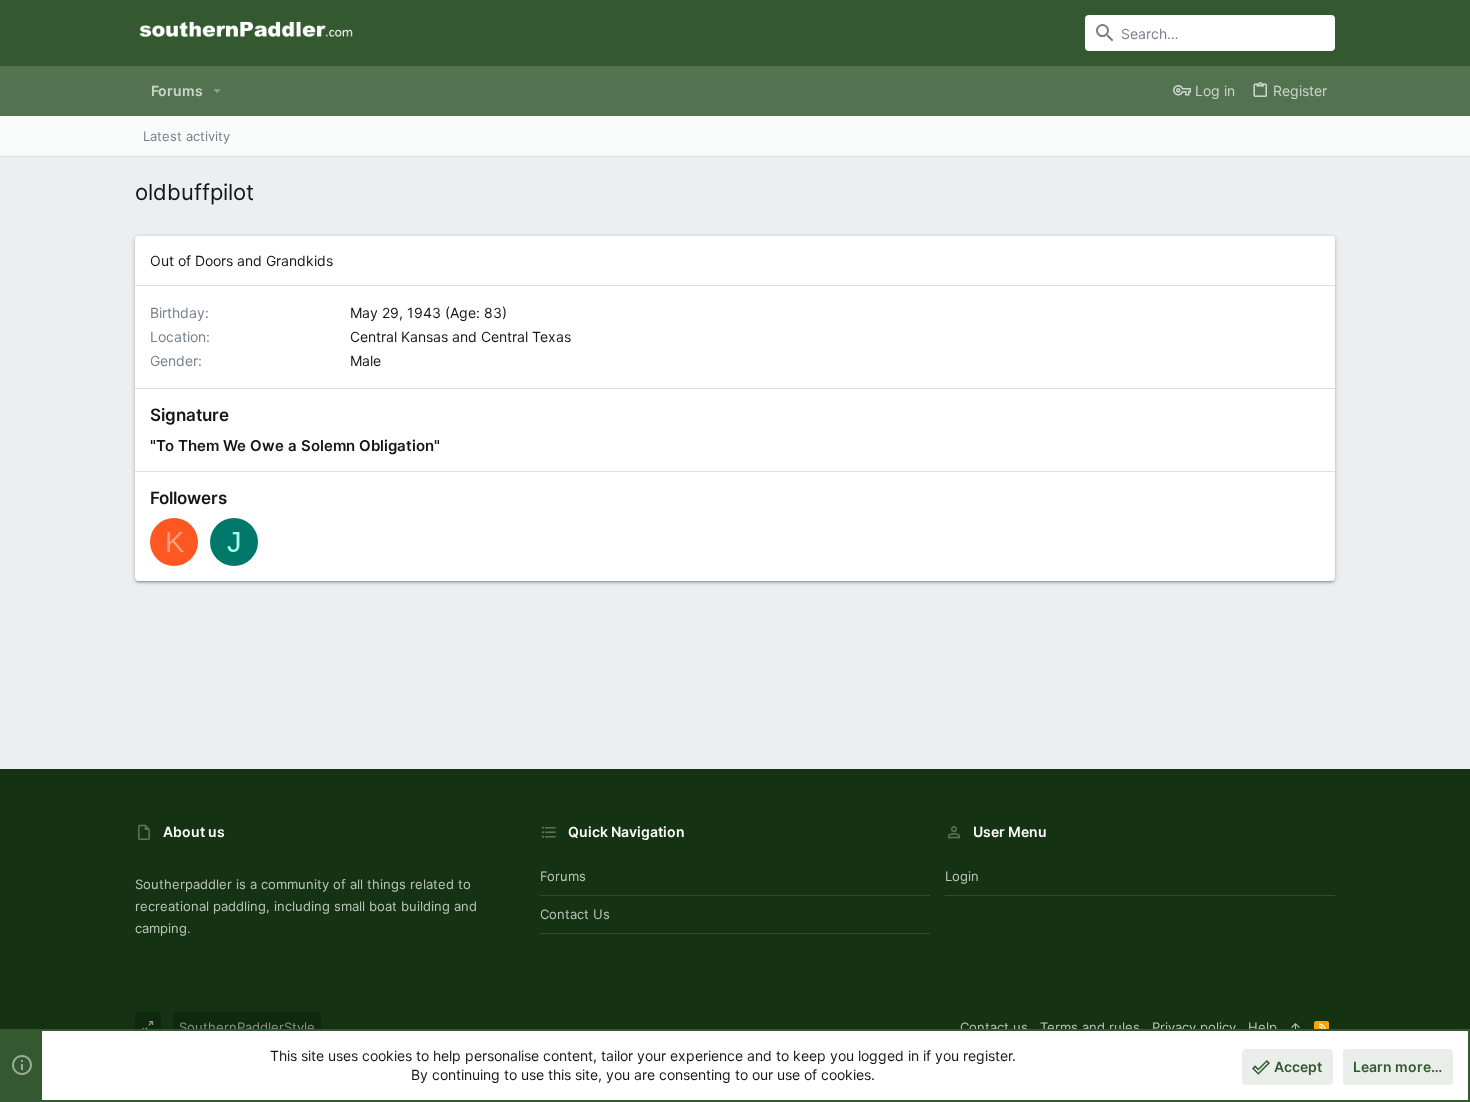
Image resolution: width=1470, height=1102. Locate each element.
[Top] (1295, 1027)
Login (962, 876)
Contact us (575, 914)
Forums (563, 876)
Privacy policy (1194, 1027)
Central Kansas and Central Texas (460, 336)
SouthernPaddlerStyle (247, 1027)
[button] (217, 91)
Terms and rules (1090, 1027)
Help (1262, 1027)
